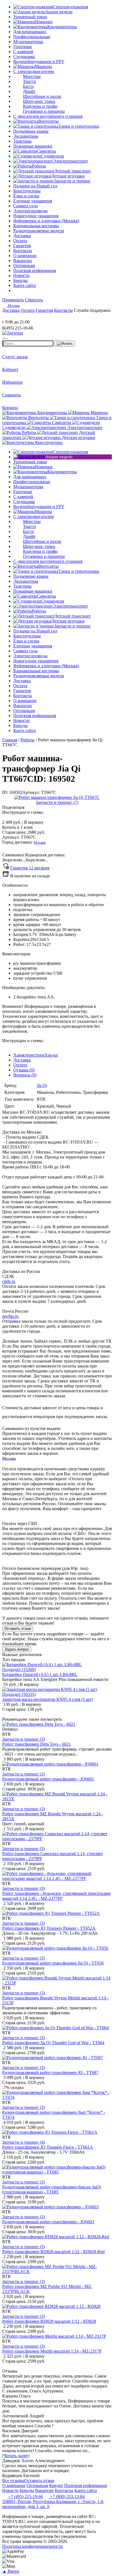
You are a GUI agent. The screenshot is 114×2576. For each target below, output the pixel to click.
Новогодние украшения (36, 216)
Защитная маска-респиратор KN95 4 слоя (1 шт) (47, 1699)
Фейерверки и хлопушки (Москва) (46, 221)
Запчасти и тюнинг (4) (24, 2142)
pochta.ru (10, 1316)
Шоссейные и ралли (42, 96)
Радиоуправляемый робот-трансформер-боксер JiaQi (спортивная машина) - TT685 (52, 2189)
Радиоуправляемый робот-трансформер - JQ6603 (48, 2222)
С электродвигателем (33, 71)
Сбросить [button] (34, 300)
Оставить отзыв (18, 1629)
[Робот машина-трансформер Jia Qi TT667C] (57, 797)
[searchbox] (28, 343)
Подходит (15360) (19, 1669)
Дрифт (29, 91)
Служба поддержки (92, 310)
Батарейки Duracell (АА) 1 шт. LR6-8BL (40, 1674)
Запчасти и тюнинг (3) (24, 1739)
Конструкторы (27, 191)
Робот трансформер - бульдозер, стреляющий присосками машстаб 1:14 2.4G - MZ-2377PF (56, 1896)
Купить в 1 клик (18, 827)
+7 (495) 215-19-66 (25, 2497)
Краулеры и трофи (40, 106)
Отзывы (24, 1070)
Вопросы (25, 1075)
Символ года (25, 206)
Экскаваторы (26, 136)
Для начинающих (30, 32)
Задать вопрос (17, 1649)
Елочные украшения (33, 201)
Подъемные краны (31, 131)
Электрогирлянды (30, 211)
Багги (28, 86)
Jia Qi (42, 1085)
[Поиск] (65, 344)
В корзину (23, 822)
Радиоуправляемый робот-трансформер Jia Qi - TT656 (53, 1963)
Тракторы (22, 141)
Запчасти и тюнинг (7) (57, 802)
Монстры (32, 76)
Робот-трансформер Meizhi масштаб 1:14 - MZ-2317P (52, 2351)
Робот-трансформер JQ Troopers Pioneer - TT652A (49, 1928)
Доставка (22, 1060)
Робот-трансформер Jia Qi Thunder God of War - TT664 (53, 2043)
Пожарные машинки (33, 146)
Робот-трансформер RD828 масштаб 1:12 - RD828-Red (53, 2252)
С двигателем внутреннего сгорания (48, 116)
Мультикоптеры (28, 42)
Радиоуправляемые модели (39, 231)
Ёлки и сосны (26, 196)
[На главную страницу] (19, 317)
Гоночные (23, 47)
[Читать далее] (16, 2456)
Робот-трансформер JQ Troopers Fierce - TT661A (48, 2147)
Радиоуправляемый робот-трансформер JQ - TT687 (50, 2072)
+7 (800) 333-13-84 (67, 2497)
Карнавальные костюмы (36, 226)
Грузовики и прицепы (44, 111)
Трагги (29, 81)
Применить (13, 300)
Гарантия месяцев (30, 868)
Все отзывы (13, 2480)
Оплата (20, 1065)
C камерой (23, 52)
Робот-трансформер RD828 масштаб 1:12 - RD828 (49, 2321)
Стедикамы (24, 57)
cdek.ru (9, 1281)
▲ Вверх (11, 2571)
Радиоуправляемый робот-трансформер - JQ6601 (48, 1779)
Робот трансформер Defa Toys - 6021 (37, 1744)
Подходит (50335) (19, 1694)
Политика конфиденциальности (33, 2546)
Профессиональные (32, 37)
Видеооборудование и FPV (39, 62)
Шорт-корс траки (39, 101)
